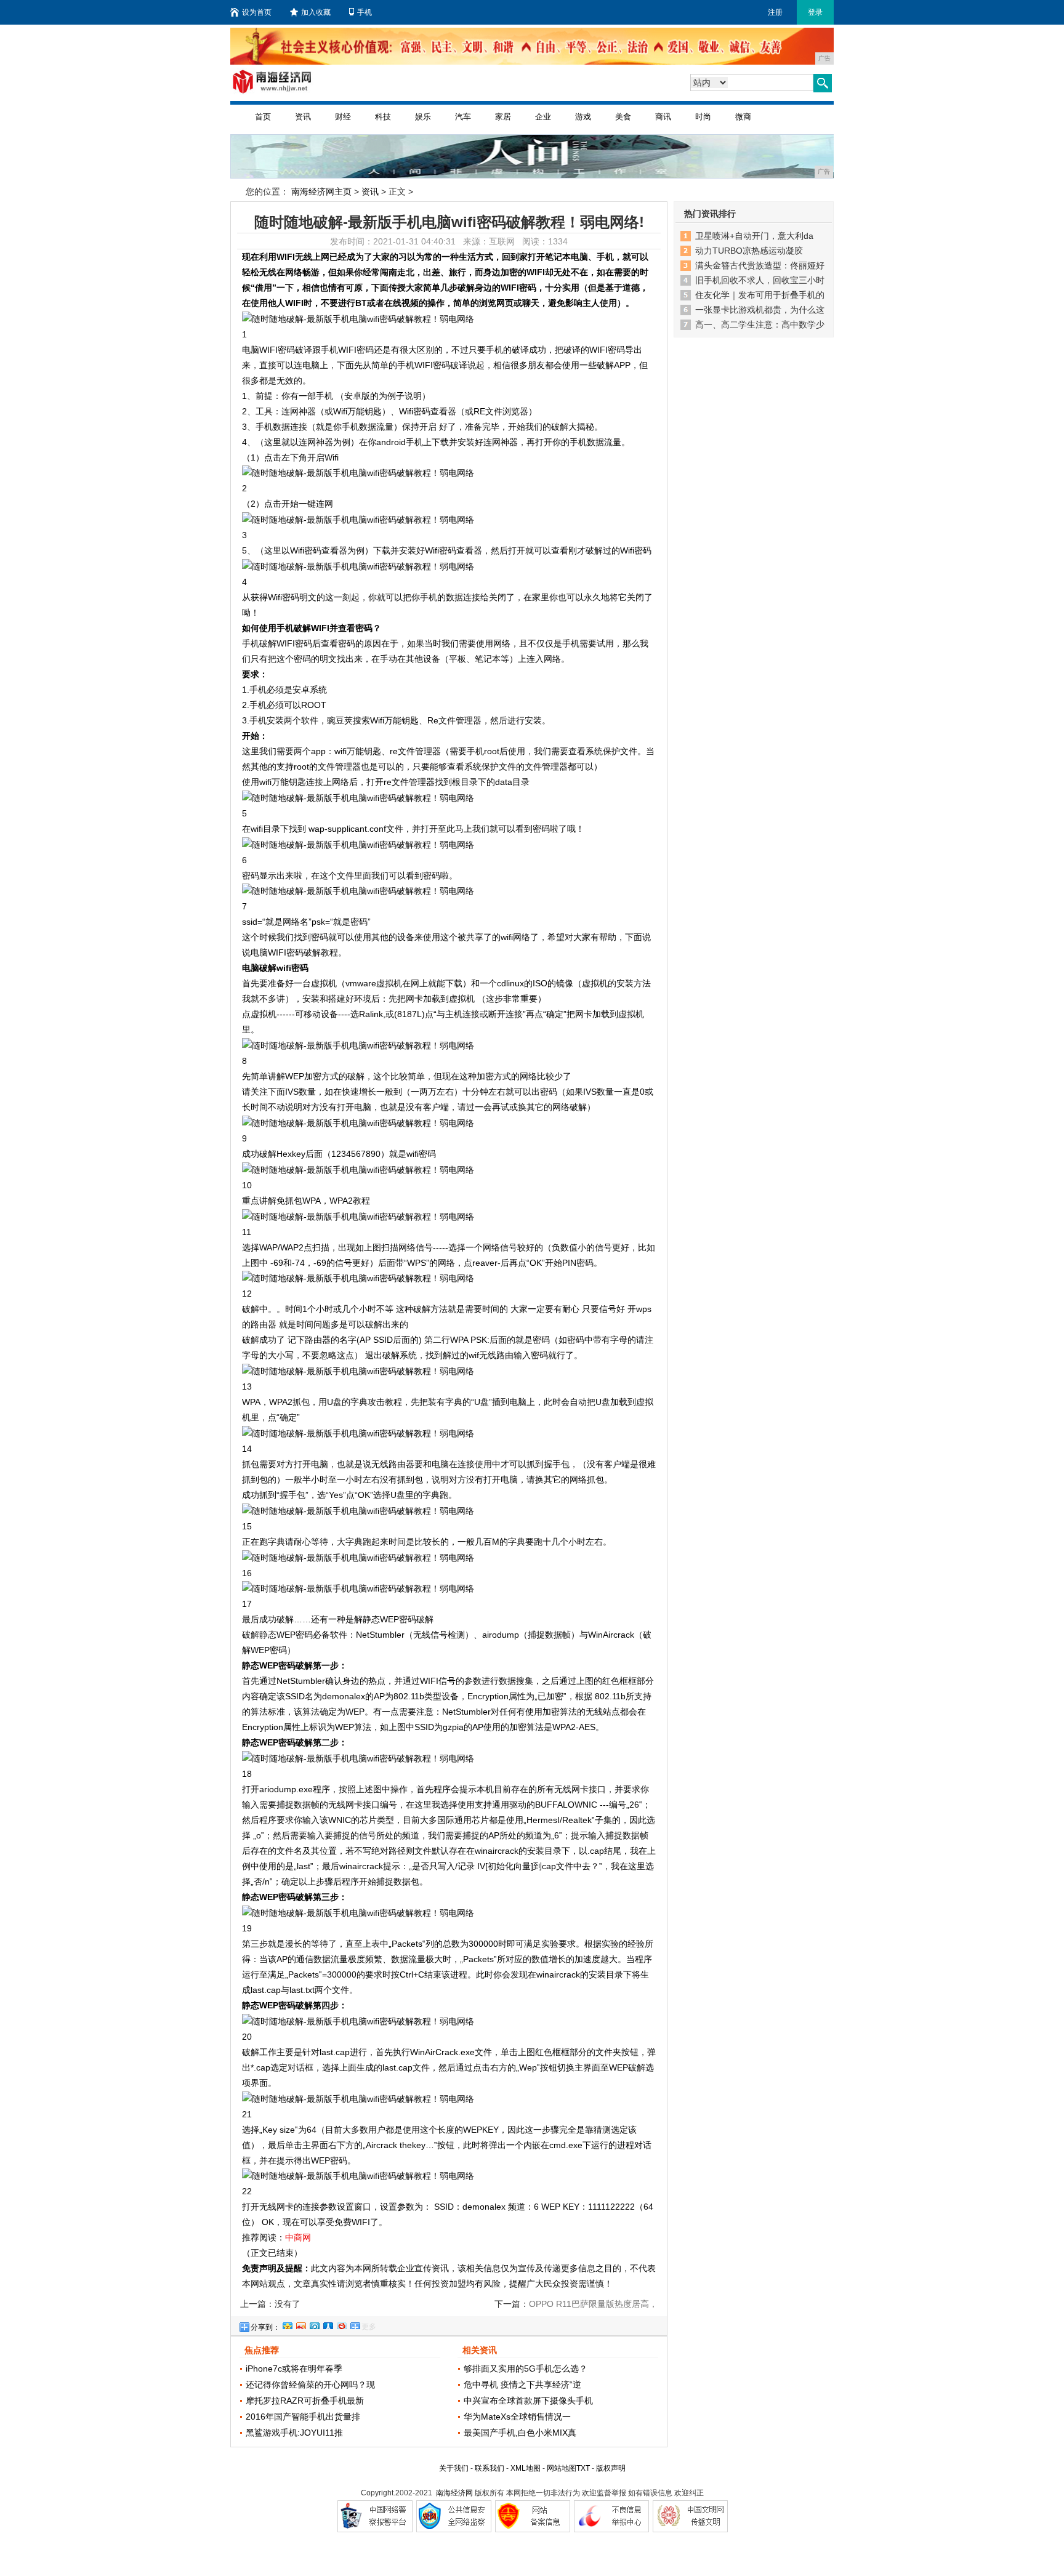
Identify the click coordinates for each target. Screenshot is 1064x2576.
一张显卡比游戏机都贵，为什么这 (760, 310)
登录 (815, 12)
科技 (383, 117)
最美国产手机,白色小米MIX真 (520, 2433)
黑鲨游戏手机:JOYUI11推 (294, 2433)
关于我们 (454, 2468)
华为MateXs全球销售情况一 (517, 2417)
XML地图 (526, 2468)
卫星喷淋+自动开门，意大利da (754, 236)
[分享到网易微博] (341, 2324)
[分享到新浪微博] (300, 2324)
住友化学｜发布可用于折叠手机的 (760, 295)
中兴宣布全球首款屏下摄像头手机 (528, 2401)
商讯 (663, 117)
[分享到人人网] (328, 2324)
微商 (743, 117)
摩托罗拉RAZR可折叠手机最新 (305, 2401)
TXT (583, 2468)
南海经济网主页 (321, 191)
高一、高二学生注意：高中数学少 (760, 324)
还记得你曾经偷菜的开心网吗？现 (310, 2385)
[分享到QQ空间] (287, 2324)
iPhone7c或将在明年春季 (294, 2369)
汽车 (463, 117)
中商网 (298, 2237)
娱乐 (423, 117)
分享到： (265, 2327)
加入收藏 (316, 12)
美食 (623, 117)
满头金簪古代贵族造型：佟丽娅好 (760, 265)
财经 (343, 117)
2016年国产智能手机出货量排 (303, 2417)
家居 (503, 117)
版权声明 (611, 2468)
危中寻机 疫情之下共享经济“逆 (522, 2385)
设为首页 (257, 12)
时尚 (703, 117)
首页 (263, 117)
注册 (775, 12)
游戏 (583, 117)
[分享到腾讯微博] (314, 2324)
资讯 (303, 117)
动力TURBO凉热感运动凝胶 (749, 251)
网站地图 (562, 2468)
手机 (365, 12)
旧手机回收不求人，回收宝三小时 (760, 280)
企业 (543, 117)
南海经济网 (454, 2493)
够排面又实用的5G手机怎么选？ (526, 2369)
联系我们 (490, 2468)
